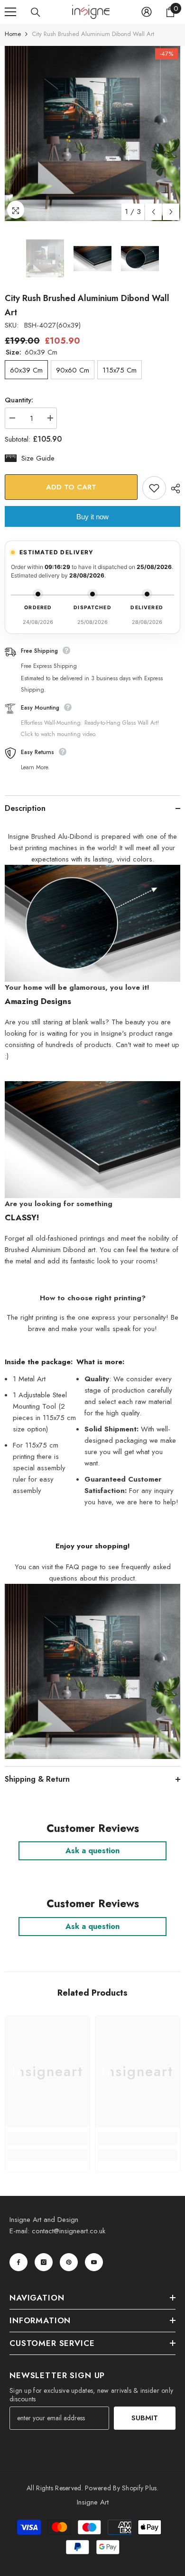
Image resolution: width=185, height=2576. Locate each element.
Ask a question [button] (92, 1851)
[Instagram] (44, 2262)
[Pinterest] (69, 2262)
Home (13, 34)
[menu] (10, 12)
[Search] (36, 12)
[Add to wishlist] (154, 488)
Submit (145, 2418)
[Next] (171, 212)
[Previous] (153, 212)
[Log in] (147, 12)
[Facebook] (18, 2262)
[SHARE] (173, 489)
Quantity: (19, 400)
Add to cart (69, 487)
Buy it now (92, 517)
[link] (47, 2139)
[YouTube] (94, 2262)
